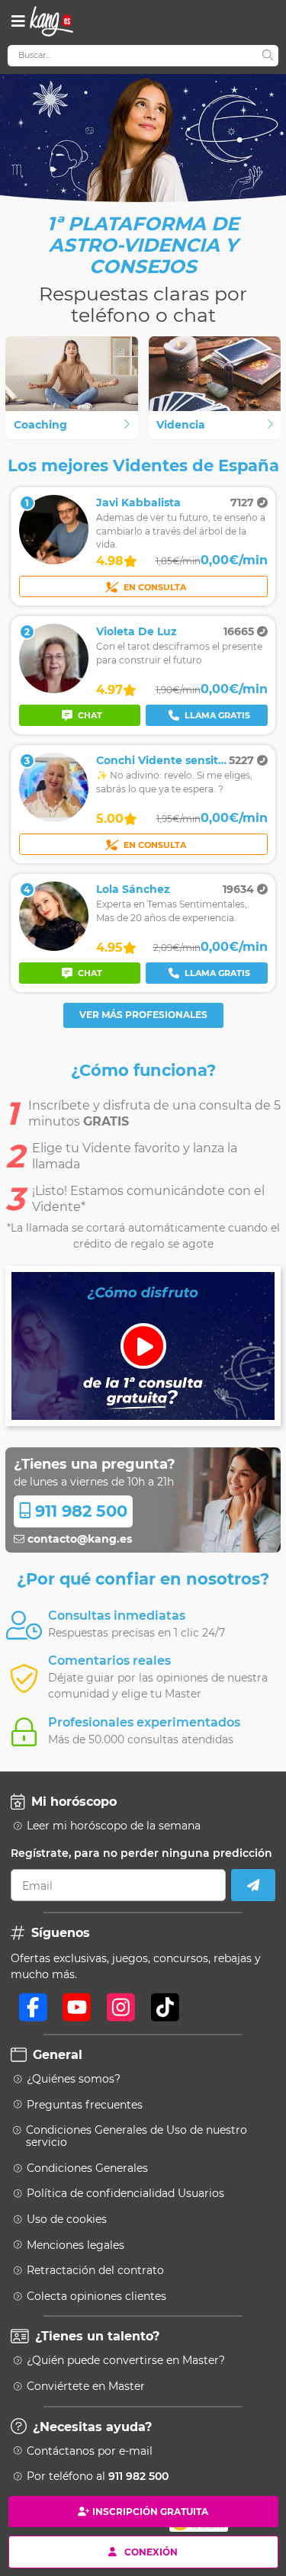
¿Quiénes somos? (74, 2079)
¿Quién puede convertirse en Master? (126, 2360)
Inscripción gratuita (150, 2512)
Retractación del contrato (95, 2270)
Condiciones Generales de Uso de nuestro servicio (137, 2136)
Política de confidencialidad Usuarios (125, 2193)
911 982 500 (79, 1511)
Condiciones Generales (87, 2168)
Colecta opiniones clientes (96, 2296)
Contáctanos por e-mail (90, 2451)
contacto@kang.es (78, 1539)
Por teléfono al (98, 2476)
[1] (54, 560)
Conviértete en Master (86, 2386)
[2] (54, 689)
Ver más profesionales (143, 1015)
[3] (54, 818)
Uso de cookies (67, 2219)
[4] (54, 947)
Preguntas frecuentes (85, 2105)
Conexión (151, 2551)
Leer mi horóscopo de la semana (114, 1826)
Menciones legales (76, 2245)
